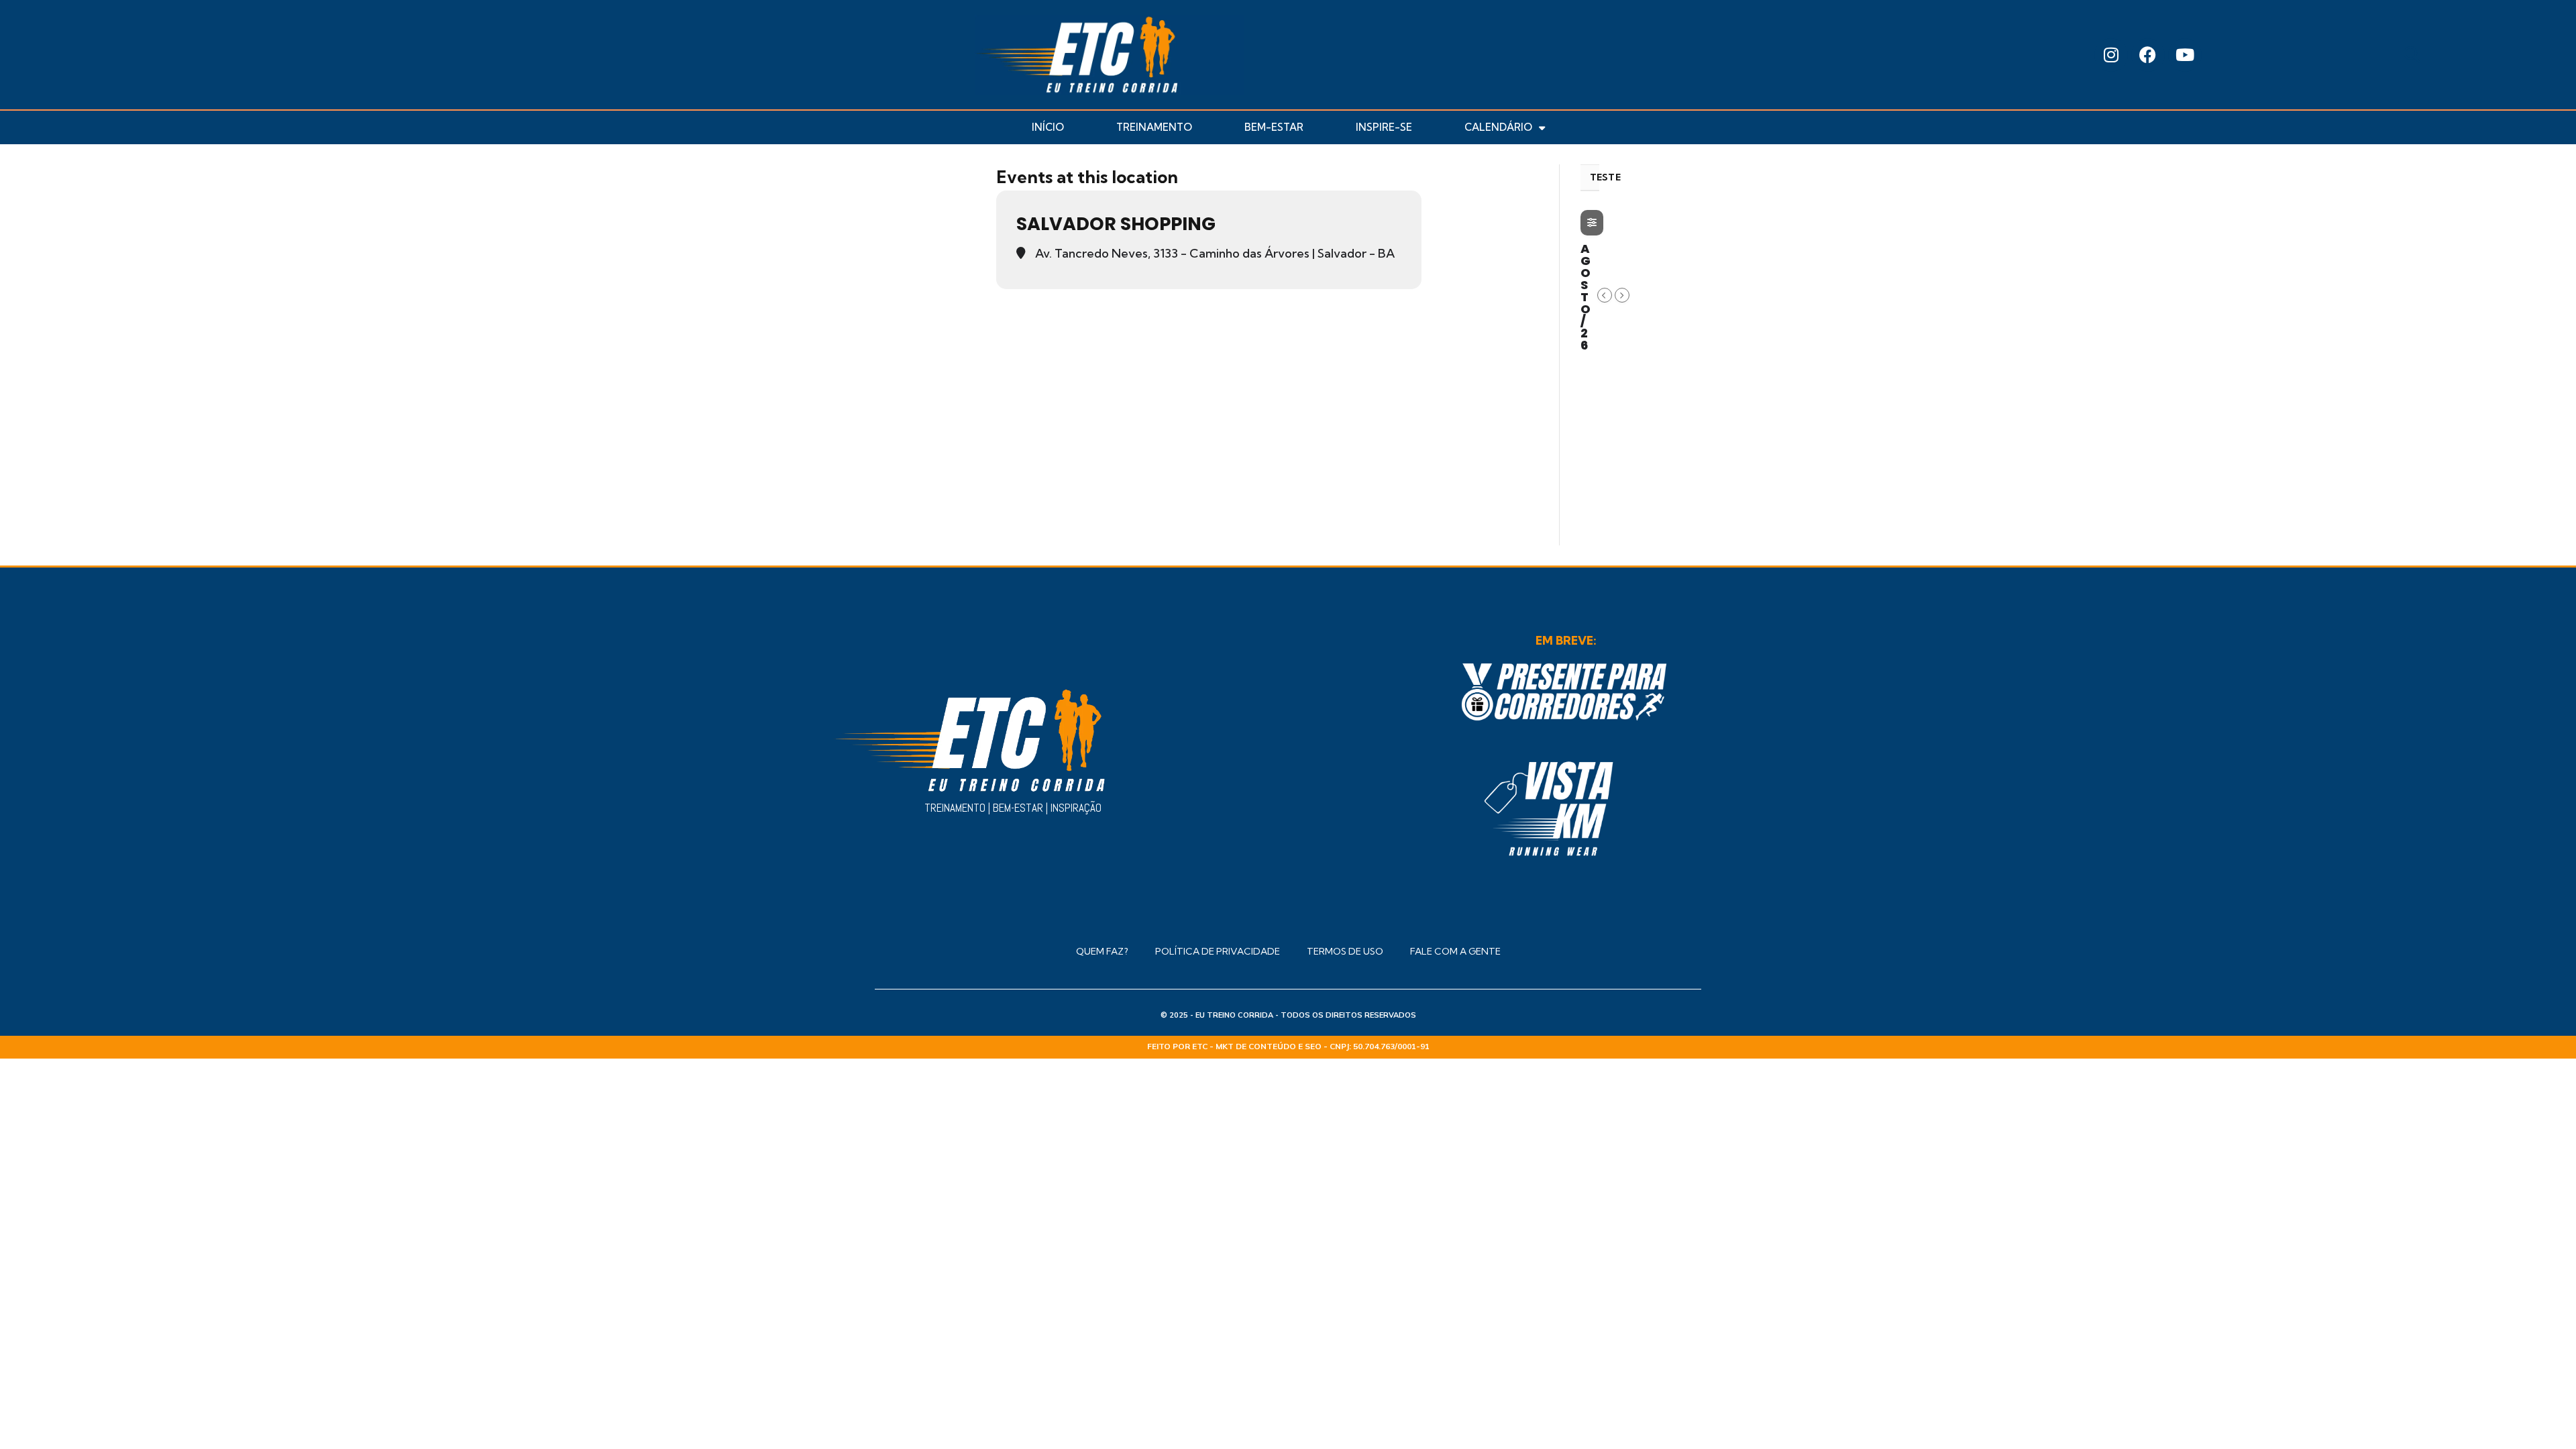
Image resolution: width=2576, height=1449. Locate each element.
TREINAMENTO (1154, 127)
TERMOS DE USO (1345, 951)
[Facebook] (2148, 55)
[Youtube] (2185, 55)
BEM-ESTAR (1274, 127)
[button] (2412, 55)
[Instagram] (2111, 55)
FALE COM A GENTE (1455, 951)
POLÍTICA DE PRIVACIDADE (1218, 951)
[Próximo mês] (1622, 295)
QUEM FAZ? (1102, 951)
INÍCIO (1048, 127)
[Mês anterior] (1605, 295)
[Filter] (1592, 223)
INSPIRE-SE (1384, 127)
